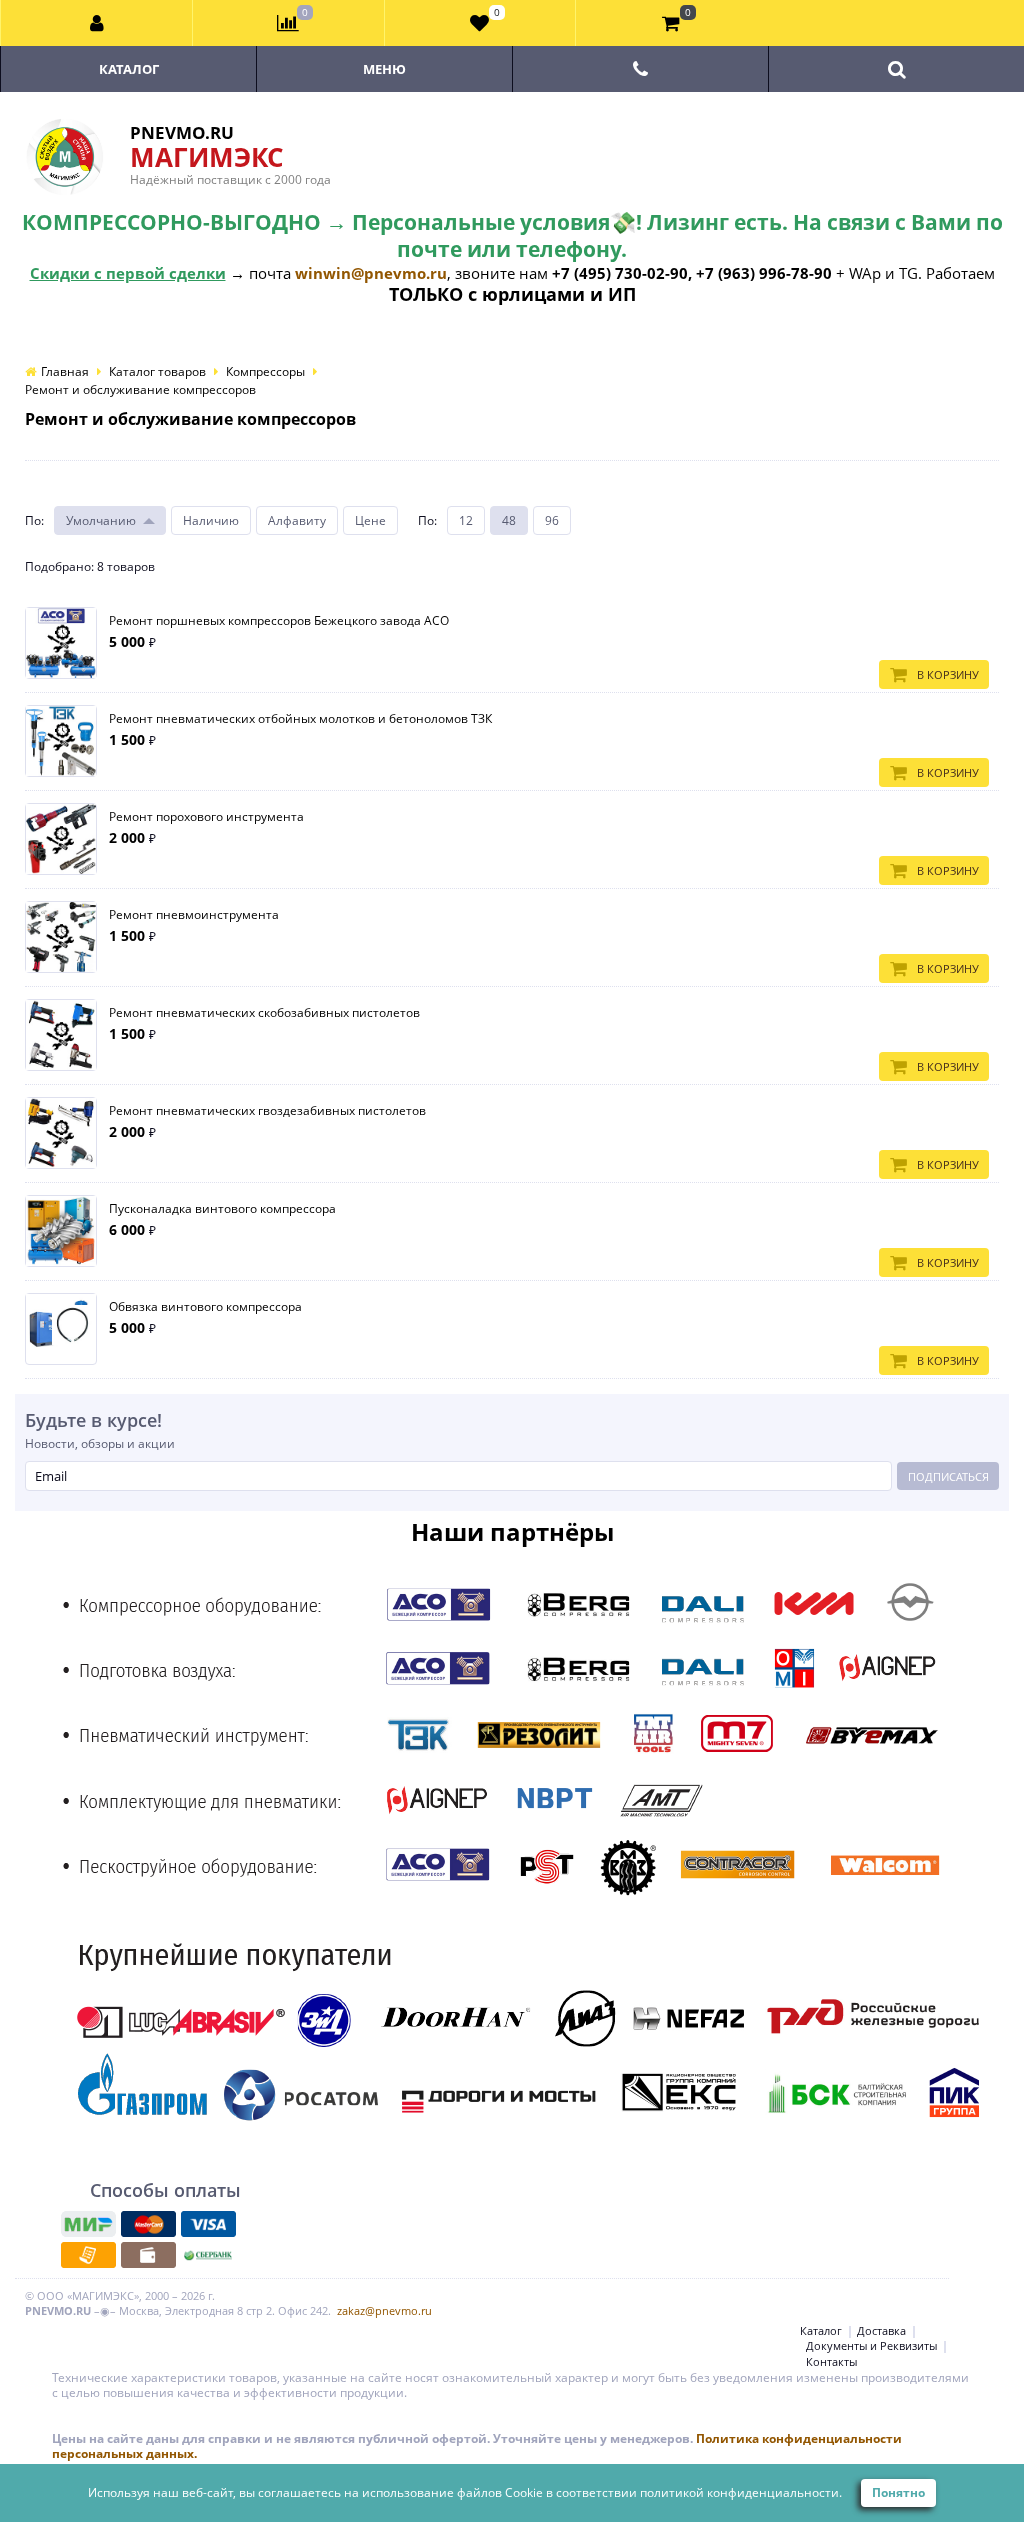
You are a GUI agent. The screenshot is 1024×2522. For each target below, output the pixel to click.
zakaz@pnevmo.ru (384, 2310)
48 (509, 520)
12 (466, 520)
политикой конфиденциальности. (741, 2492)
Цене (370, 520)
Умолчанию (101, 520)
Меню (384, 69)
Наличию (211, 520)
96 (552, 520)
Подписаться (948, 1476)
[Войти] (97, 23)
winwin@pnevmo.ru (371, 273)
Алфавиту (297, 520)
